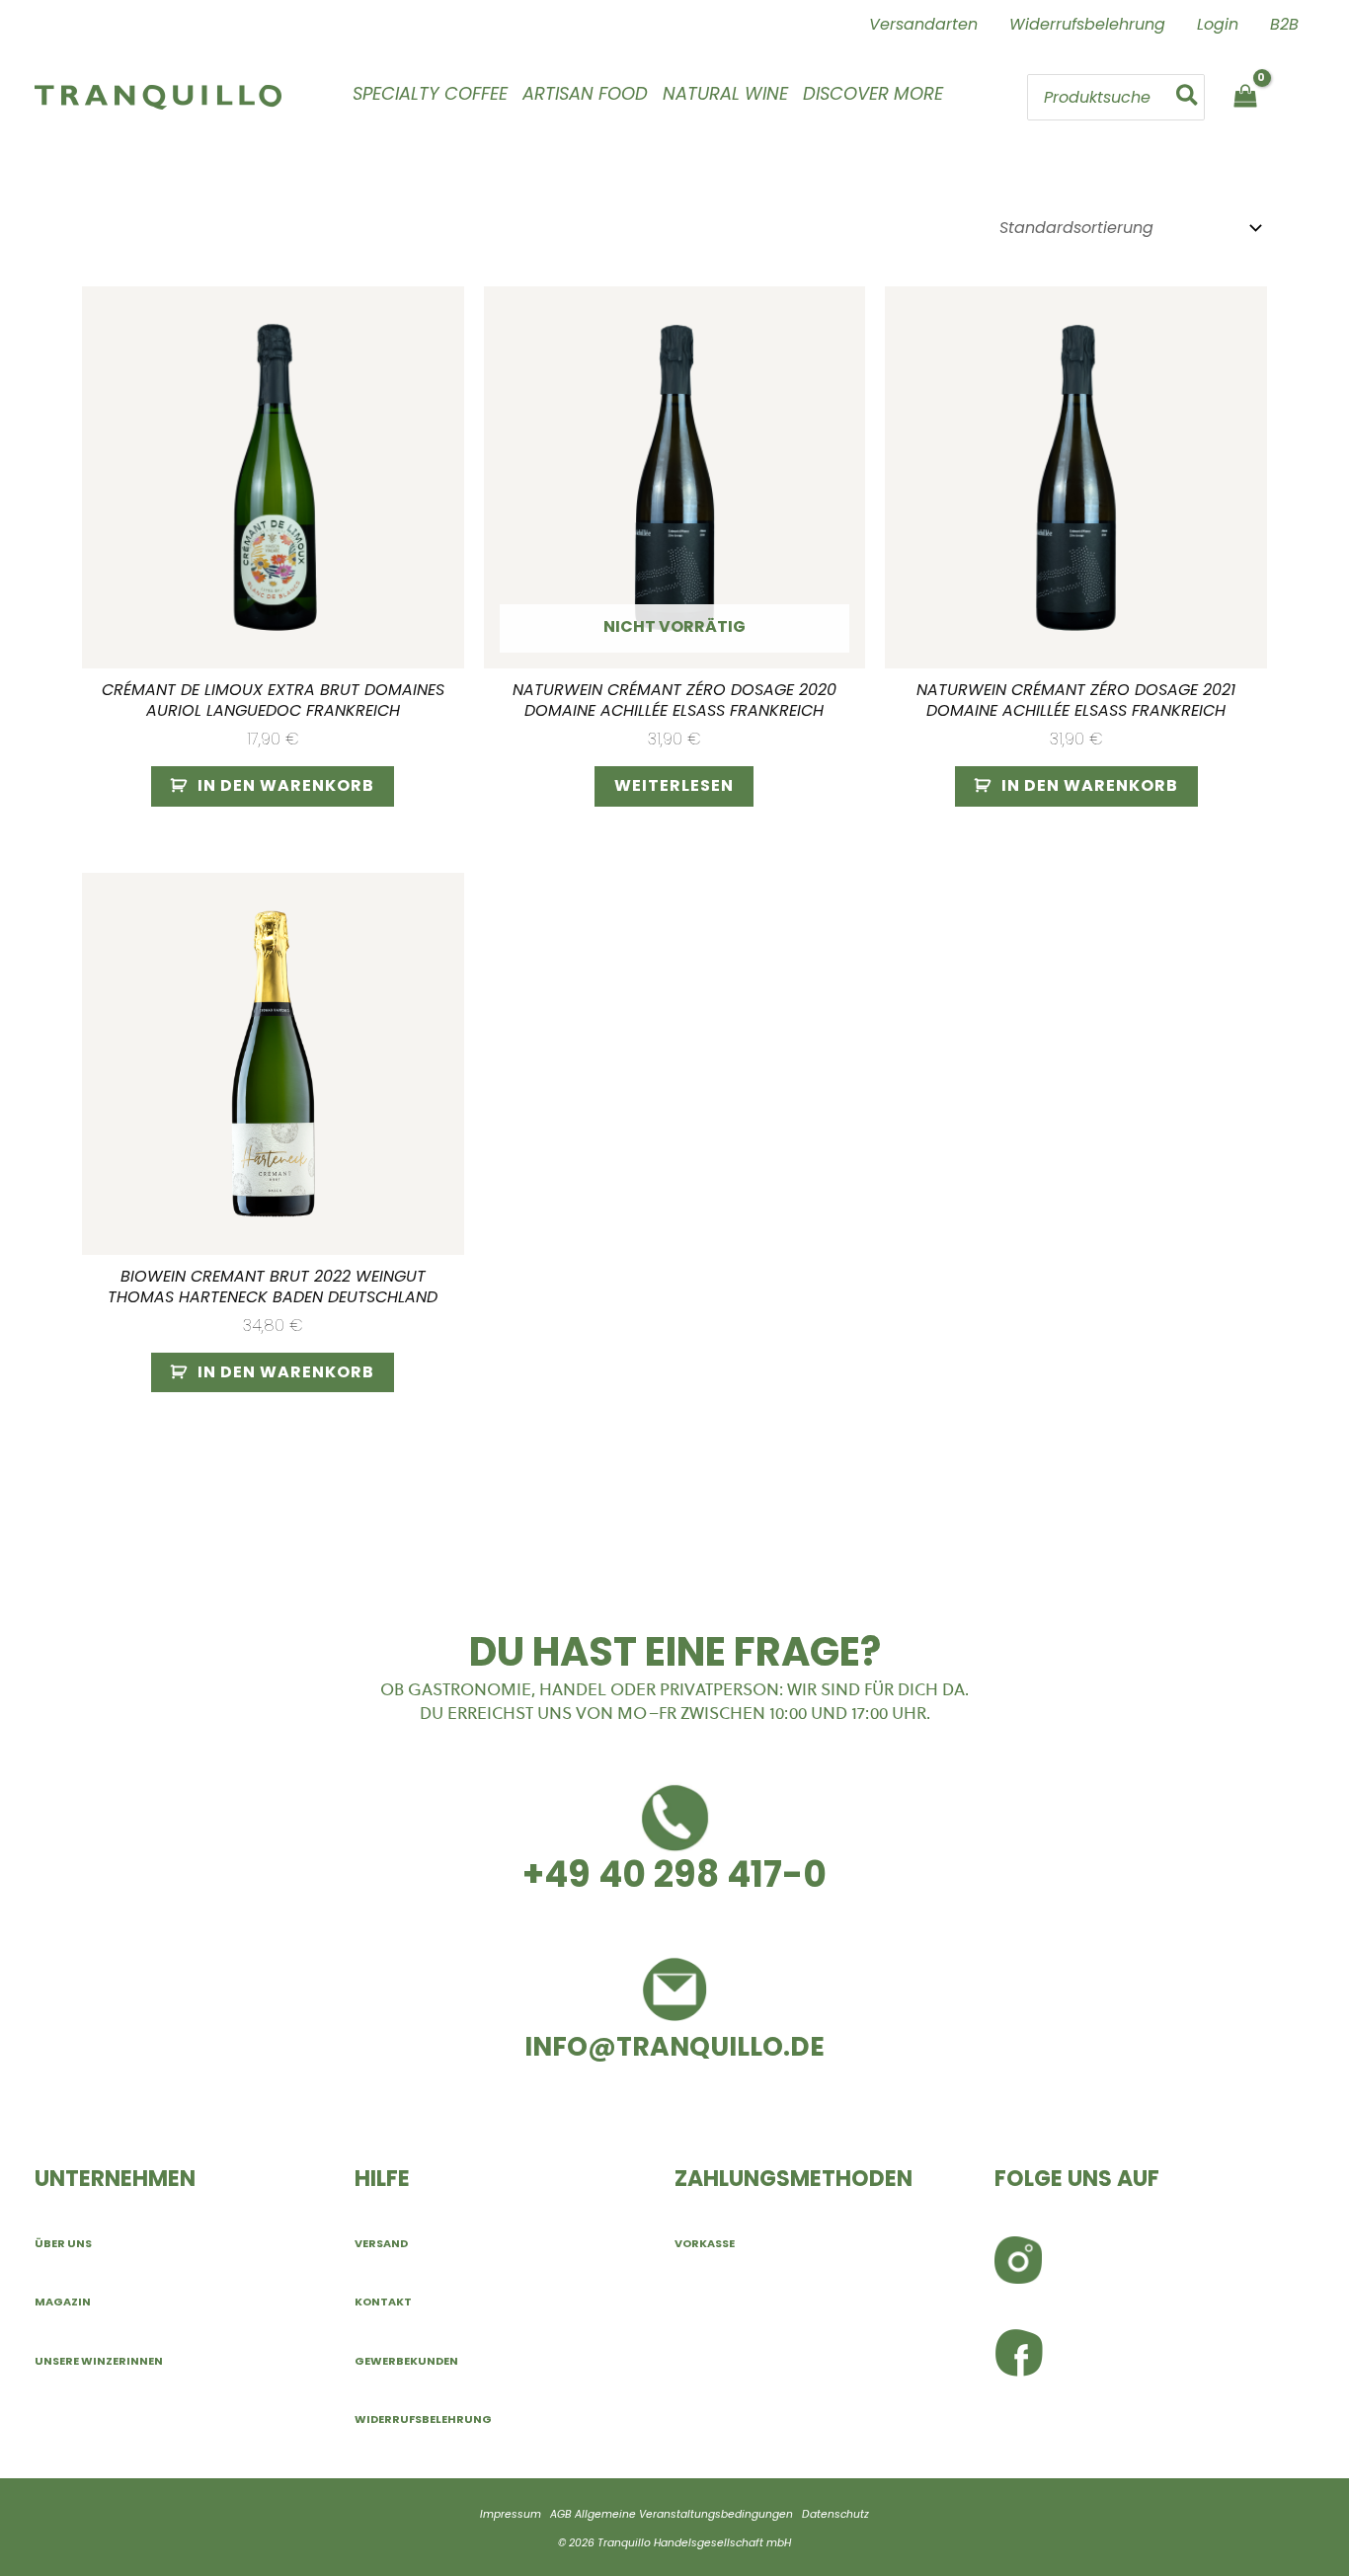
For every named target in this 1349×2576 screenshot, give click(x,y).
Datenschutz (835, 2514)
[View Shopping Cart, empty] (1245, 97)
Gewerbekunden (406, 2361)
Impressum (511, 2514)
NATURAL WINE (725, 93)
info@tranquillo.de (674, 2046)
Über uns (63, 2243)
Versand (381, 2243)
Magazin (63, 2302)
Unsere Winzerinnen (99, 2361)
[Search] (1188, 97)
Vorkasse (705, 2243)
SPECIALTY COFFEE (430, 93)
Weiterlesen (674, 785)
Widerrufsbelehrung (423, 2419)
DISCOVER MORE (873, 93)
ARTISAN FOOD (585, 93)
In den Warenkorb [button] (286, 785)
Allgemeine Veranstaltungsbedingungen (684, 2514)
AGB (561, 2514)
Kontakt (383, 2302)
